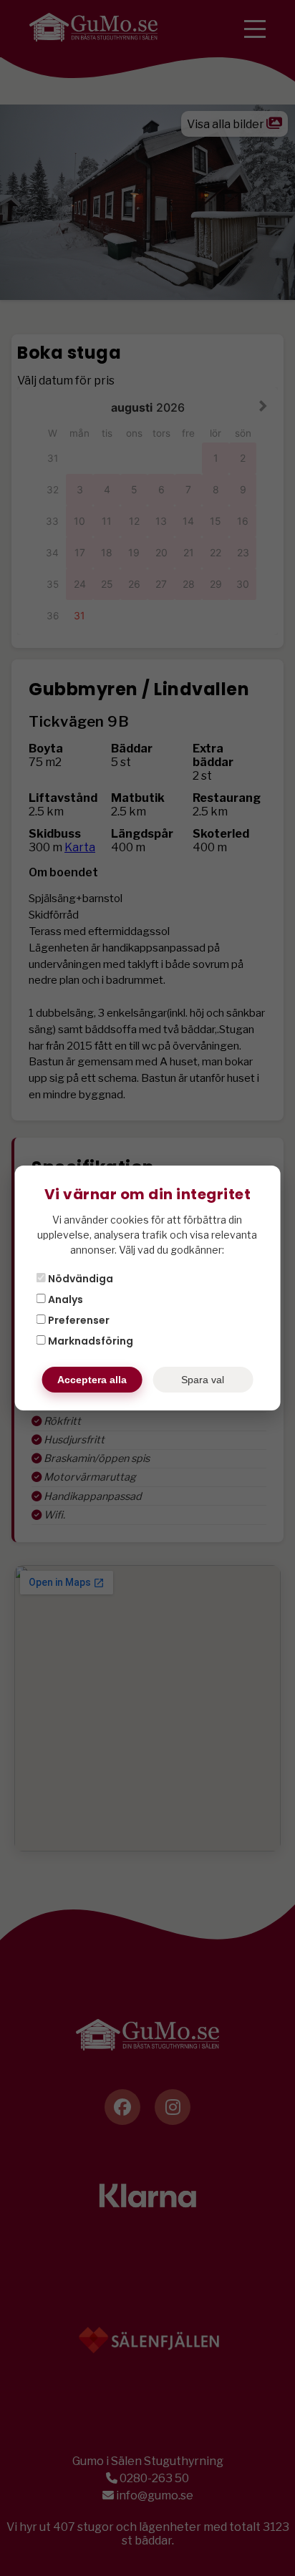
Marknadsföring (90, 1341)
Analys (64, 1299)
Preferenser (78, 1320)
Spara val (203, 1380)
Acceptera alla (92, 1380)
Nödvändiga (79, 1279)
